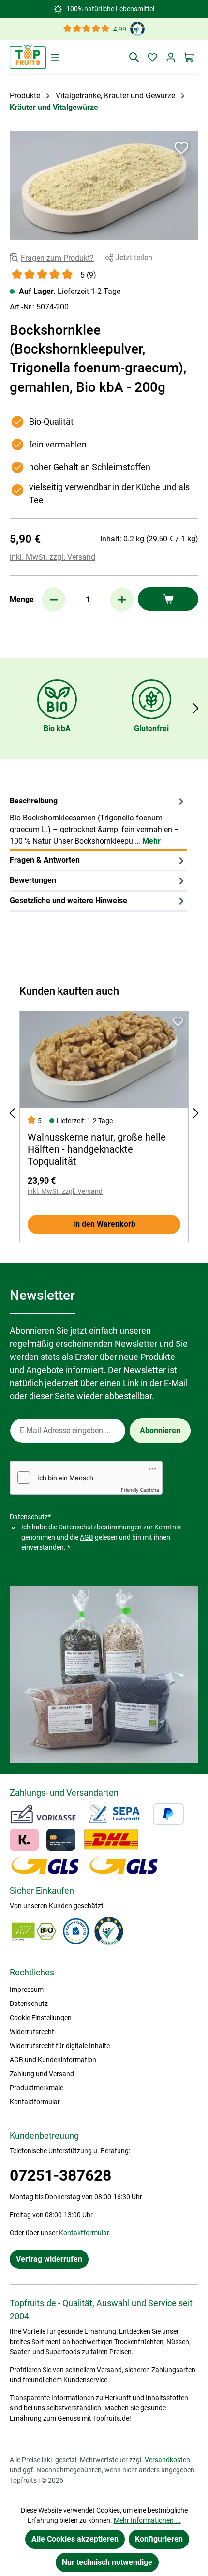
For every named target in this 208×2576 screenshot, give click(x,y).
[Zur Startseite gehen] (28, 56)
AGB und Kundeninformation (53, 2060)
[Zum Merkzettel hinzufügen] (181, 148)
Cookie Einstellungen (41, 2018)
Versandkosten (167, 2460)
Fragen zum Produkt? (57, 258)
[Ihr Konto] (171, 57)
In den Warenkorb (104, 1224)
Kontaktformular (35, 2102)
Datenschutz (29, 2004)
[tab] (98, 821)
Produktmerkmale (37, 2088)
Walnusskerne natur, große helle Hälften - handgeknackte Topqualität (97, 1149)
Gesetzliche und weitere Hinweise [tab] (68, 901)
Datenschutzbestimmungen (100, 1527)
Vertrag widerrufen (49, 2259)
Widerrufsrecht (32, 2032)
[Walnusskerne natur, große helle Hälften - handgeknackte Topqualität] (104, 1060)
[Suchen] (134, 57)
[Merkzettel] (152, 57)
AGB (87, 1537)
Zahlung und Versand (42, 2074)
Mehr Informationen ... (147, 2520)
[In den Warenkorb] (168, 599)
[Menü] (55, 57)
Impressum (27, 1990)
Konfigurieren (159, 2539)
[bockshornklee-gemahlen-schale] (104, 185)
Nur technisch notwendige (107, 2562)
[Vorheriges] (12, 1113)
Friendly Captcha (140, 1490)
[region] (104, 185)
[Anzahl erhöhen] (122, 600)
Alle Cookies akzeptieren (75, 2539)
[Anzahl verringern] (54, 600)
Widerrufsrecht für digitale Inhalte (60, 2046)
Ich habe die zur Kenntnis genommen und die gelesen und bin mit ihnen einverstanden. (101, 1537)
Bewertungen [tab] (33, 880)
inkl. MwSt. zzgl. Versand (52, 557)
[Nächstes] (196, 708)
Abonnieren (160, 1430)
